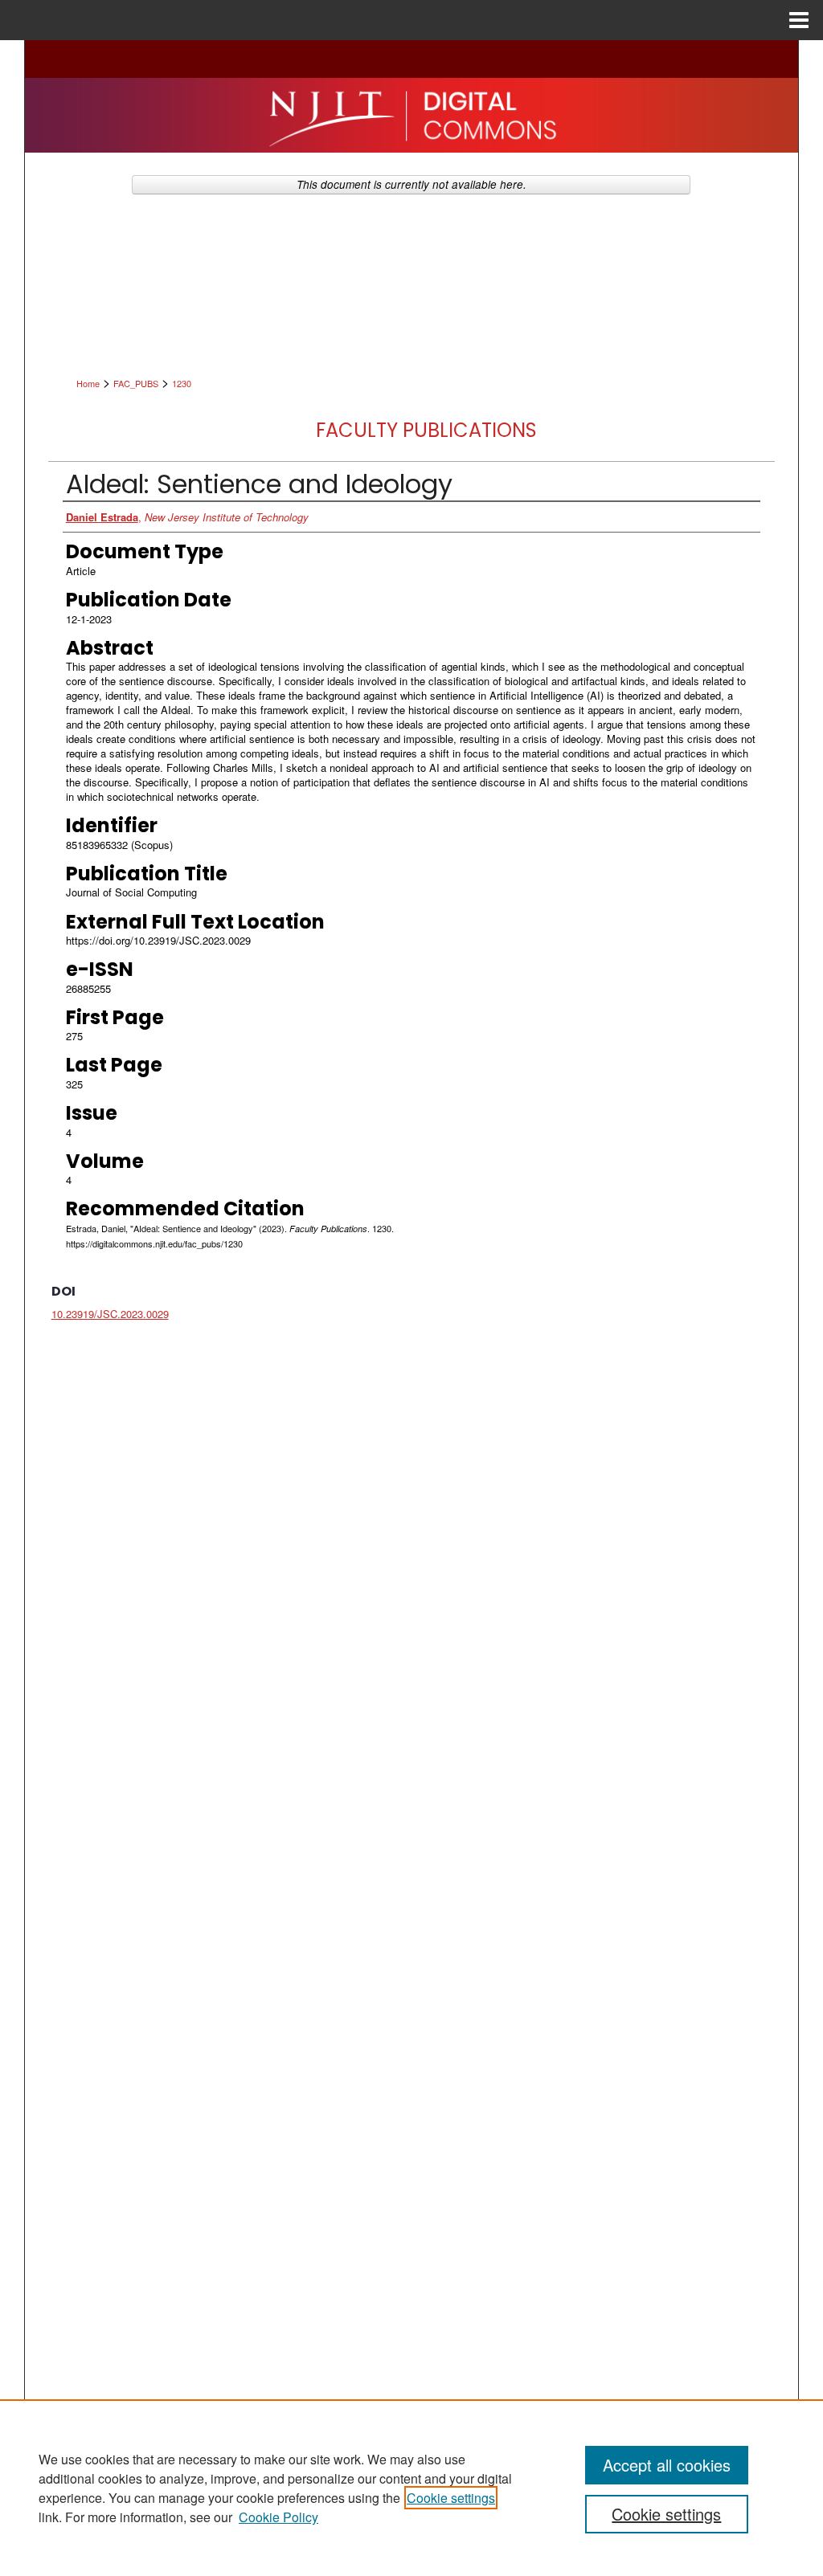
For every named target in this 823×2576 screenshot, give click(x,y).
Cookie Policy (278, 2517)
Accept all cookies (667, 2465)
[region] (411, 2488)
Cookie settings (451, 2498)
